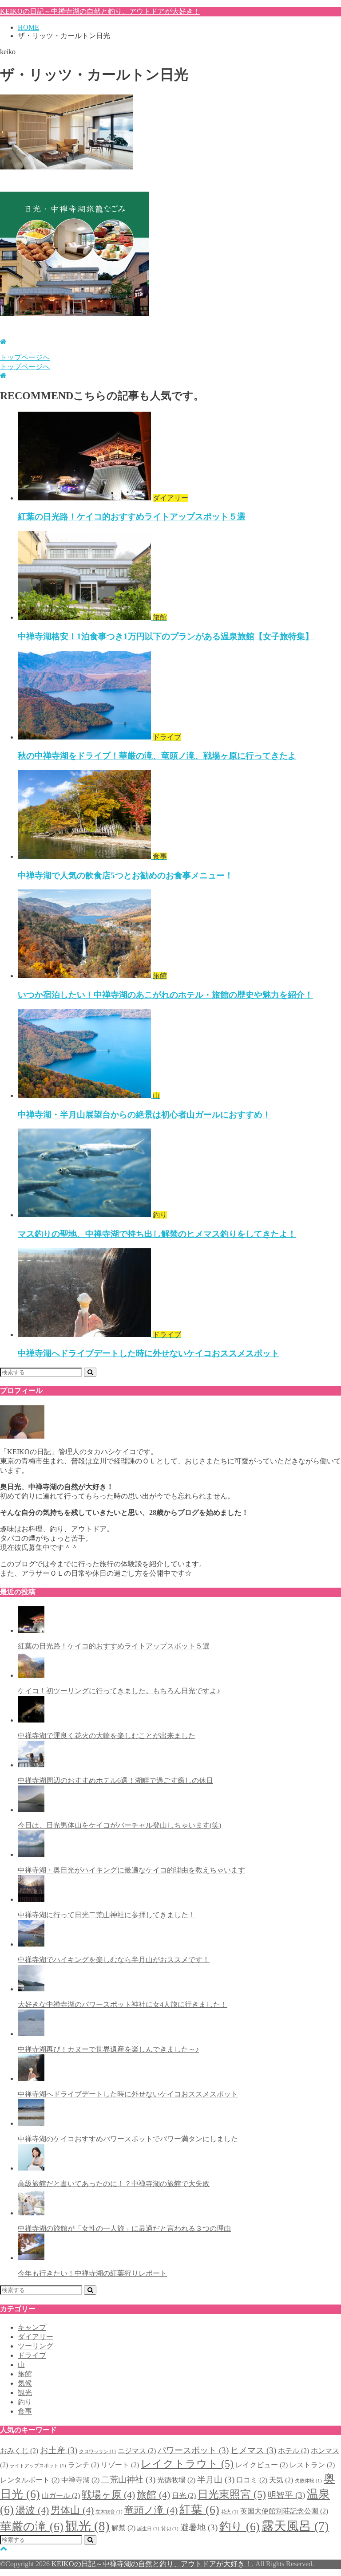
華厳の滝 (32, 2526)
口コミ (252, 2480)
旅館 (25, 2374)
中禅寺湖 (80, 2480)
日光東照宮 (232, 2494)
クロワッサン (97, 2452)
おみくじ (19, 2451)
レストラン (312, 2465)
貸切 (170, 2529)
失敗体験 (308, 2481)
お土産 (59, 2450)
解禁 (123, 2528)
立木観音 (109, 2512)
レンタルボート (30, 2480)
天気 (281, 2480)
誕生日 (148, 2529)
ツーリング (36, 2346)
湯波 (32, 2510)
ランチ (83, 2465)
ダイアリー (36, 2337)
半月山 (216, 2480)
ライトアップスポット (38, 2466)
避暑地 (199, 2527)
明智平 (286, 2495)
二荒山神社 (128, 2480)
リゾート (120, 2465)
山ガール (61, 2495)
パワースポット (193, 2450)
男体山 (72, 2510)
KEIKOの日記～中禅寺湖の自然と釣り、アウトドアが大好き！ (100, 11)
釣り (25, 2402)
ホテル (293, 2451)
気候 (25, 2383)
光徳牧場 (176, 2480)
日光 (184, 2495)
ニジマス (137, 2451)
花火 (230, 2512)
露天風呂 (295, 2526)
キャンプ (32, 2327)
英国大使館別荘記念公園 (284, 2511)
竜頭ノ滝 (151, 2510)
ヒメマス (253, 2450)
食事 (25, 2411)
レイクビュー (262, 2465)
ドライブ (32, 2355)
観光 (25, 2393)
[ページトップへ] (4, 2548)
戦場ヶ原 (108, 2495)
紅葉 (199, 2509)
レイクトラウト (187, 2464)
